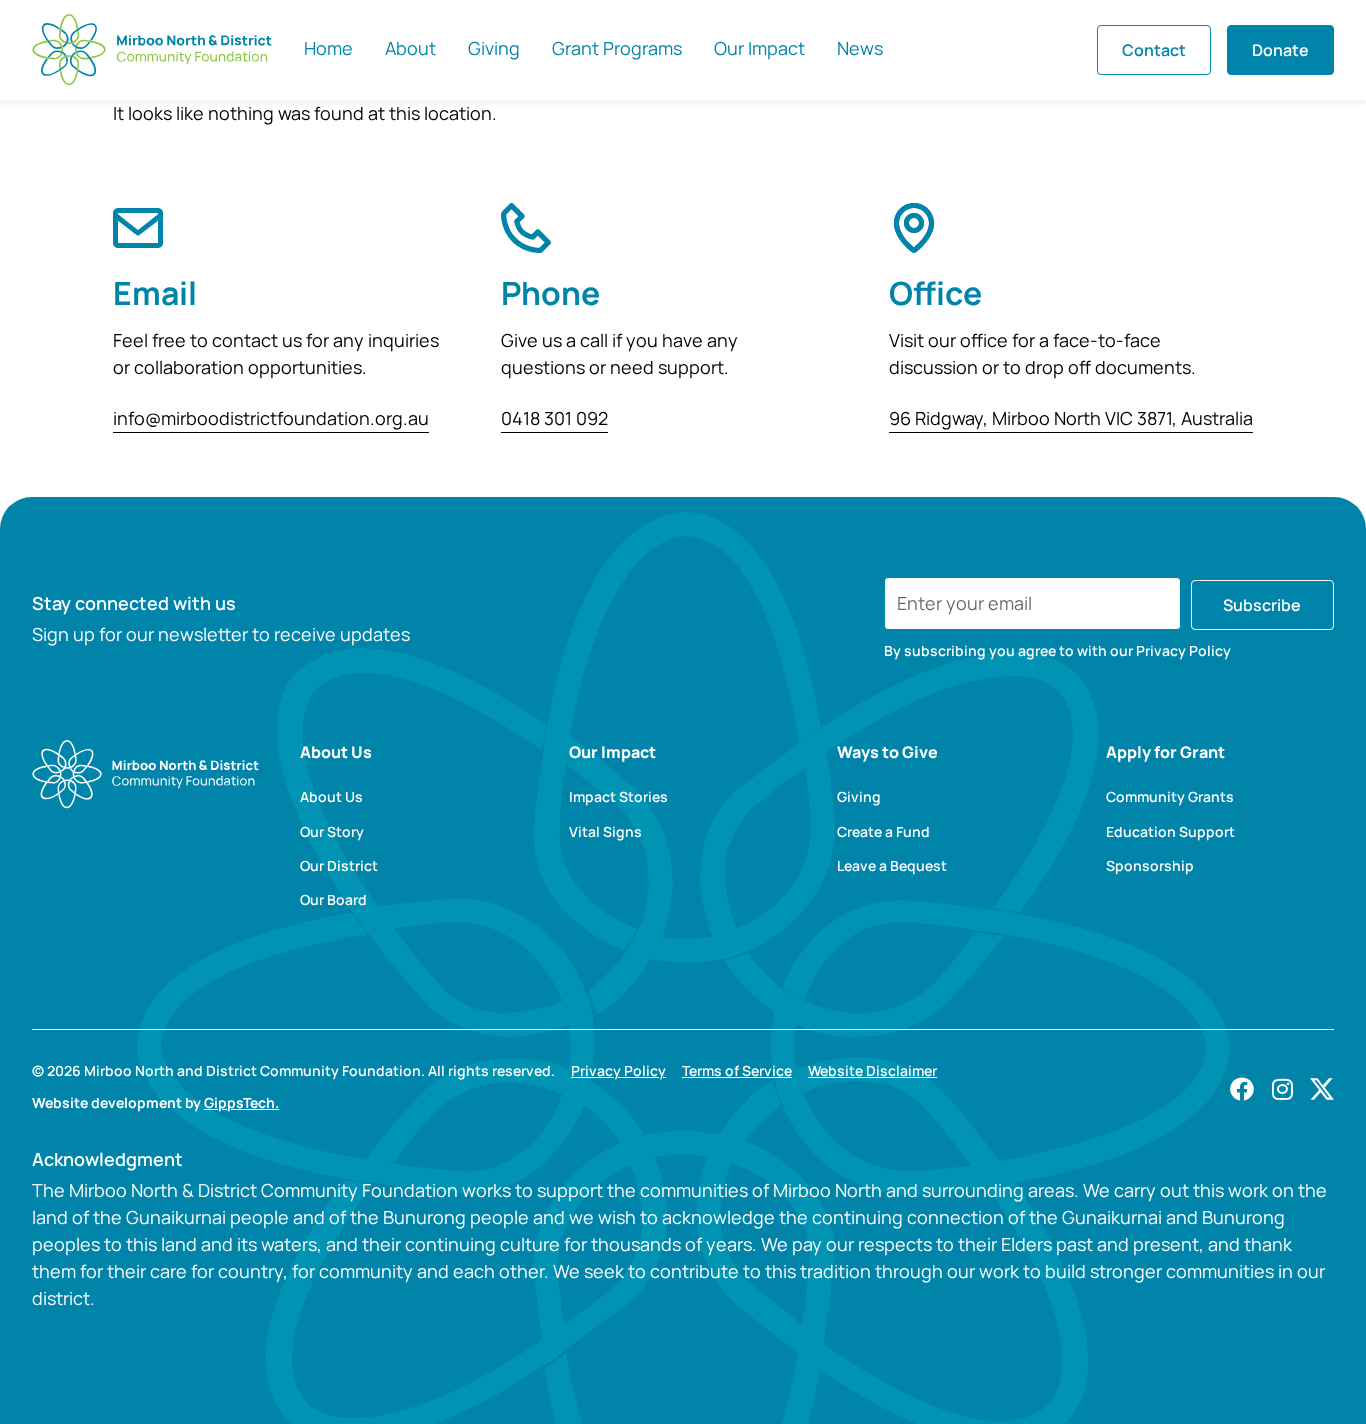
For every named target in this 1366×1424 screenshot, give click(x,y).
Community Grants (1170, 797)
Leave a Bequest (892, 866)
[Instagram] (1282, 1089)
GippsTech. (241, 1102)
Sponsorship (1150, 866)
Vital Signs (605, 832)
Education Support (1170, 832)
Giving (859, 797)
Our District (339, 866)
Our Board (333, 900)
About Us (331, 797)
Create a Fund (883, 832)
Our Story (332, 832)
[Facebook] (1242, 1089)
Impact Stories (618, 797)
